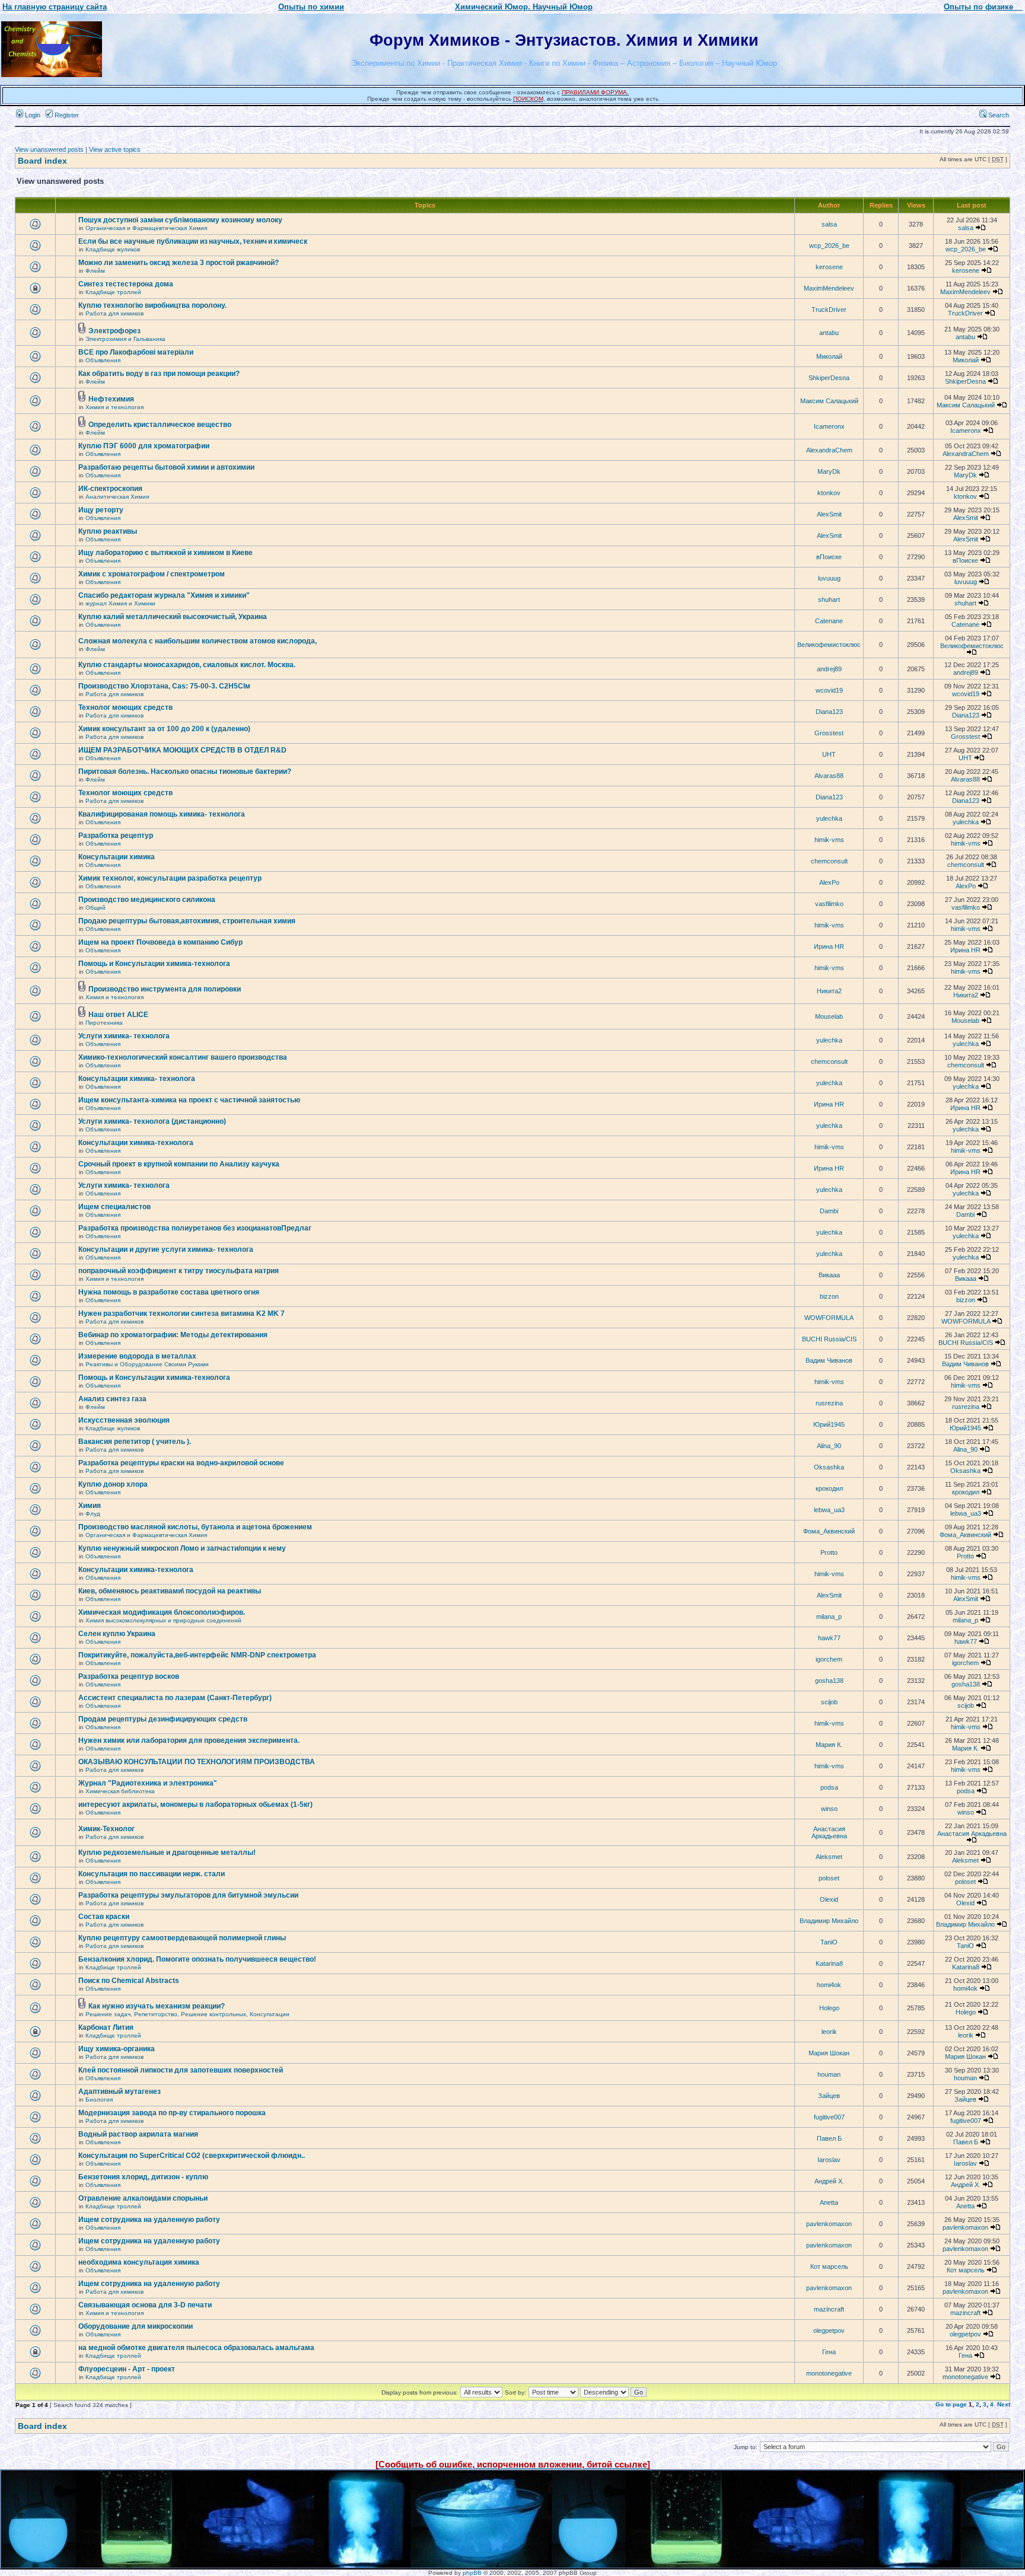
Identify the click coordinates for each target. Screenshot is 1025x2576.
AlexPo (829, 882)
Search (998, 115)
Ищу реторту (101, 510)
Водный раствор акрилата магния (138, 2134)
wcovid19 (829, 690)
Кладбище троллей (113, 292)
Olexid (829, 1899)
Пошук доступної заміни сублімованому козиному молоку (180, 220)
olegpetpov (829, 2330)
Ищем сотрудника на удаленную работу (149, 2220)
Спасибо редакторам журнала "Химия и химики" (164, 595)
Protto (829, 1552)
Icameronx (829, 426)
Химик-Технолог (106, 1829)
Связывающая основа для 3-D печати (145, 2305)
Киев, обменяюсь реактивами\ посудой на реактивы (170, 1591)
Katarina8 (829, 1963)
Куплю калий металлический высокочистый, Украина (173, 617)
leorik (829, 2032)
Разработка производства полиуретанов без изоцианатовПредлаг (195, 1228)
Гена (829, 2352)
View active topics (115, 149)
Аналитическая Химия (117, 497)
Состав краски (104, 1917)
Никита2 (829, 991)
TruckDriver (829, 310)
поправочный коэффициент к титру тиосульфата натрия (179, 1271)
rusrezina (829, 1403)
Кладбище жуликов (113, 249)
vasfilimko (829, 904)
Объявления (103, 360)
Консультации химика (117, 857)
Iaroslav (829, 2160)
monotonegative (829, 2373)
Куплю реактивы (108, 531)
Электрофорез (114, 331)
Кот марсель (829, 2266)
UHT (829, 754)
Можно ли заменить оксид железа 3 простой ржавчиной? (179, 263)
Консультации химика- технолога (137, 1079)
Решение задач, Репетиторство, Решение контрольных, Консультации (187, 2014)
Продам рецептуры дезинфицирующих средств (163, 1719)
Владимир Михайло (829, 1921)
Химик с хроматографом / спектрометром (152, 574)
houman (829, 2074)
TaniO (829, 1942)
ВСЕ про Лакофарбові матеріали (136, 352)
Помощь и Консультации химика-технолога (154, 964)
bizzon (829, 1296)
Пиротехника (104, 1023)
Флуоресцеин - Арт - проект (127, 2369)
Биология (99, 2100)
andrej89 (829, 669)
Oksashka (829, 1467)
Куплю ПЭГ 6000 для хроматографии (144, 446)
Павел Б (829, 2138)
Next (1004, 2404)
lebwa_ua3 (829, 1510)
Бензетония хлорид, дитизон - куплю (143, 2177)
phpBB (472, 2573)
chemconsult (829, 861)
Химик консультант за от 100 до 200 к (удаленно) (164, 729)
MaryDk (829, 471)
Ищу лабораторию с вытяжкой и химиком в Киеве (165, 553)
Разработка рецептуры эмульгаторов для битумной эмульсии (188, 1895)
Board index (42, 161)
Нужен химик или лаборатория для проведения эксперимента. (189, 1740)
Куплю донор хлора (113, 1484)
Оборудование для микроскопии (136, 2326)
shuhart (829, 600)
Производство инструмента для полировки (165, 989)
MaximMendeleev (829, 288)
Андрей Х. (829, 2181)
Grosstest (829, 733)
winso (829, 1809)
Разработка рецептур (116, 836)
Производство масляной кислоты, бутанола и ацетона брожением (195, 1527)
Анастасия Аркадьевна (829, 1832)
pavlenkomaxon (829, 2224)
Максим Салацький (829, 401)
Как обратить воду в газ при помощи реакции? (159, 374)
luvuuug (829, 578)
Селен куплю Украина (117, 1634)
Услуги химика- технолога (124, 1036)
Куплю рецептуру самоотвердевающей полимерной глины (182, 1938)
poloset (829, 1878)
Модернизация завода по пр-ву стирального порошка (172, 2113)
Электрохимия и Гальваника (125, 339)
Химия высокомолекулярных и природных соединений (163, 1620)
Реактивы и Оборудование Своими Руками (147, 1364)
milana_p (829, 1617)
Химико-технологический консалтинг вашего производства (183, 1057)
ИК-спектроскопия (110, 489)
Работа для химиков (114, 313)
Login (32, 115)
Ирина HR (829, 946)
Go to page (951, 2404)
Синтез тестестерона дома (126, 284)
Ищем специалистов (114, 1207)
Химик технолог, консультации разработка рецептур (170, 878)
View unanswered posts (49, 149)
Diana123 (829, 712)
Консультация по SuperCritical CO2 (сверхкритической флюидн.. (192, 2156)
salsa (829, 224)
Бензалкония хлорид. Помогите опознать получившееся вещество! (197, 1959)
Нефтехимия (111, 399)
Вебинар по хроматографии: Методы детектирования (173, 1335)
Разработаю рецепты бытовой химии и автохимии (166, 467)
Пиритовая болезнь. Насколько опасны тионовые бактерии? (185, 771)
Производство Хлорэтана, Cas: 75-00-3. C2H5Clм (164, 686)
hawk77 (829, 1638)
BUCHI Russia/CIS (829, 1339)
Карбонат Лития (106, 2027)
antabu (829, 333)
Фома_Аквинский (829, 1531)
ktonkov (829, 493)
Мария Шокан (829, 2053)
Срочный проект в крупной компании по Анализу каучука (179, 1164)
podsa (829, 1787)
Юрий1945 (829, 1424)
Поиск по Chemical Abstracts (129, 1981)
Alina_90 (829, 1446)
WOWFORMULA (829, 1318)
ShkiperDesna (829, 378)
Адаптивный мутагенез (120, 2092)
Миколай (829, 356)
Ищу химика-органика (117, 2049)
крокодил (829, 1488)
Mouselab (829, 1016)
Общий (96, 908)
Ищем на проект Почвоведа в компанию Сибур (160, 942)
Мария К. (829, 1745)
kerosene (829, 267)
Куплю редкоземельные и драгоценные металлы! (167, 1853)
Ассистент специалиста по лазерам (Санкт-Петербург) (175, 1698)
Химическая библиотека (120, 1791)
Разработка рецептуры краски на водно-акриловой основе (181, 1463)
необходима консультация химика (139, 2262)
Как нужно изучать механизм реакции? (157, 2006)
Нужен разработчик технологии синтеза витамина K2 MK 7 (182, 1313)
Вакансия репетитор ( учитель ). (135, 1442)
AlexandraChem (829, 450)
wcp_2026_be (829, 246)
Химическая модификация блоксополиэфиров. (162, 1612)
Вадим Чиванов (829, 1360)
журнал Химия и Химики (120, 603)
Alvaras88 (829, 776)
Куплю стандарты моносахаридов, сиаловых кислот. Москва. (187, 665)
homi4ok (829, 1985)
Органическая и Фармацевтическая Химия (146, 228)
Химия (90, 1506)
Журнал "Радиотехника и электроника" (148, 1783)
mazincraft (829, 2309)
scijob (829, 1702)
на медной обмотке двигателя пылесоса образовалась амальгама (196, 2348)
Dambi (829, 1211)
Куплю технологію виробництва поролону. (152, 305)
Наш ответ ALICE (118, 1015)
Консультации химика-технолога (136, 1143)
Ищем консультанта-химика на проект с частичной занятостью (189, 1100)
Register (66, 115)
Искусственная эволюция (124, 1420)
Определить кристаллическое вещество (160, 425)
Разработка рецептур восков (129, 1676)
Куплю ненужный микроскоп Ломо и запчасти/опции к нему (182, 1548)
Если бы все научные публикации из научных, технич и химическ (193, 241)
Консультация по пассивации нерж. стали (152, 1874)
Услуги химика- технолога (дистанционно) (152, 1121)
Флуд (93, 1514)
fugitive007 (829, 2117)
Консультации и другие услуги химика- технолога (166, 1249)
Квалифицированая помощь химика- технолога (162, 814)
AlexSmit (829, 514)
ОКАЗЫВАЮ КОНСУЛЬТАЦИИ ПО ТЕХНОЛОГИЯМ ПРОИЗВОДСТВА (197, 1762)
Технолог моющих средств (125, 707)
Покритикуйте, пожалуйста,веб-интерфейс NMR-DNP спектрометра (197, 1655)
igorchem (829, 1659)
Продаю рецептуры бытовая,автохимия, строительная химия (187, 921)
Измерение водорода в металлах (137, 1356)
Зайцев (829, 2096)
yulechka (829, 818)
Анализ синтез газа (112, 1399)
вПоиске (829, 557)
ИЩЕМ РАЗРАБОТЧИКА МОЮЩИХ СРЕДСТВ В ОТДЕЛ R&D (182, 750)
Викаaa (829, 1275)
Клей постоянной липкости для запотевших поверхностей (181, 2070)
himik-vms (829, 840)
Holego (829, 2008)
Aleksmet (829, 1857)
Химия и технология (114, 407)
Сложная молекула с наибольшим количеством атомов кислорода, (198, 641)
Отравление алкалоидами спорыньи (143, 2198)
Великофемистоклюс (829, 645)
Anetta (829, 2202)
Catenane (829, 621)
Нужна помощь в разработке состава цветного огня (169, 1292)
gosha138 (829, 1681)
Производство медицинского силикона (147, 900)
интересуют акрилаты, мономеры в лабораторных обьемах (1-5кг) (195, 1805)
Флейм (95, 271)
